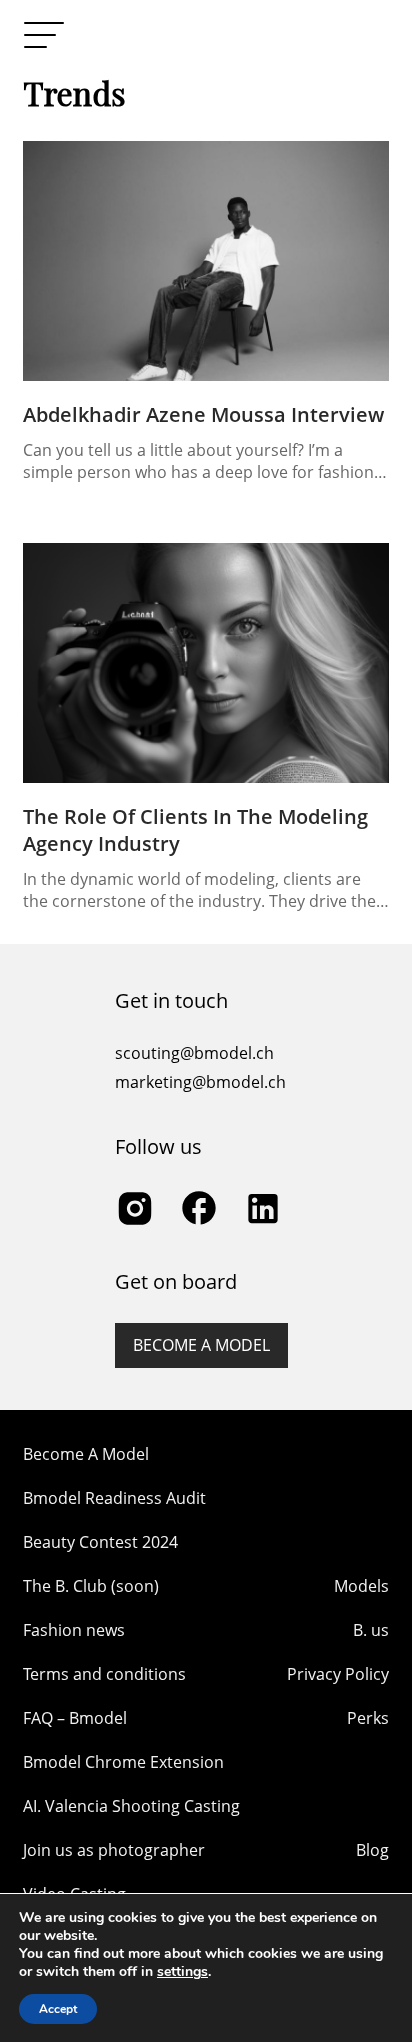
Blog (372, 1850)
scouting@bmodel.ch (194, 1053)
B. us (371, 1630)
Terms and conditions (104, 1674)
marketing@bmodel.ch (200, 1082)
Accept (58, 2009)
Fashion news (74, 1630)
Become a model (201, 1345)
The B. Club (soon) (91, 1586)
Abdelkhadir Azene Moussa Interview (203, 414)
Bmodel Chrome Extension (123, 1762)
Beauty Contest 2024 (100, 1542)
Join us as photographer (114, 1850)
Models (361, 1586)
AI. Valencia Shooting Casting (131, 1806)
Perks (368, 1718)
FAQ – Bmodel (75, 1718)
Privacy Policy (338, 1674)
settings (182, 1972)
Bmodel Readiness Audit (114, 1498)
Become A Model (86, 1454)
